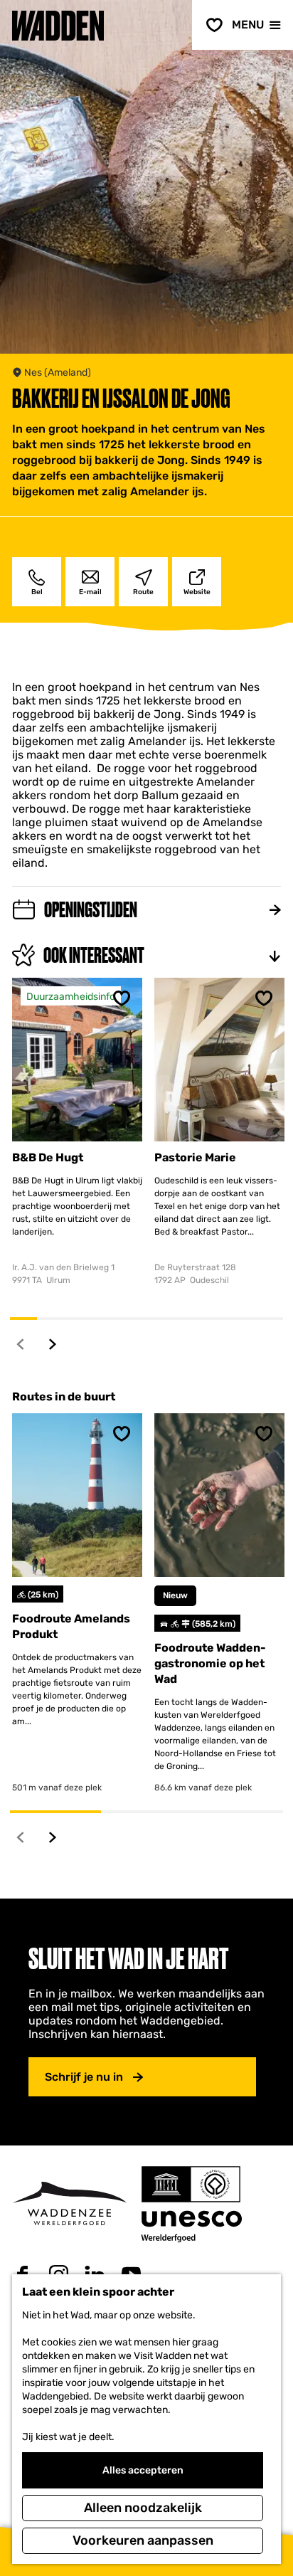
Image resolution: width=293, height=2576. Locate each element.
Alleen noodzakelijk (143, 2508)
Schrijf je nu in (84, 2077)
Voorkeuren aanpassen (143, 2540)
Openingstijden (91, 910)
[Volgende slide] (53, 1344)
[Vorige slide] (21, 1344)
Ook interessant (94, 955)
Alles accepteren (143, 2470)
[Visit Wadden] (69, 2203)
